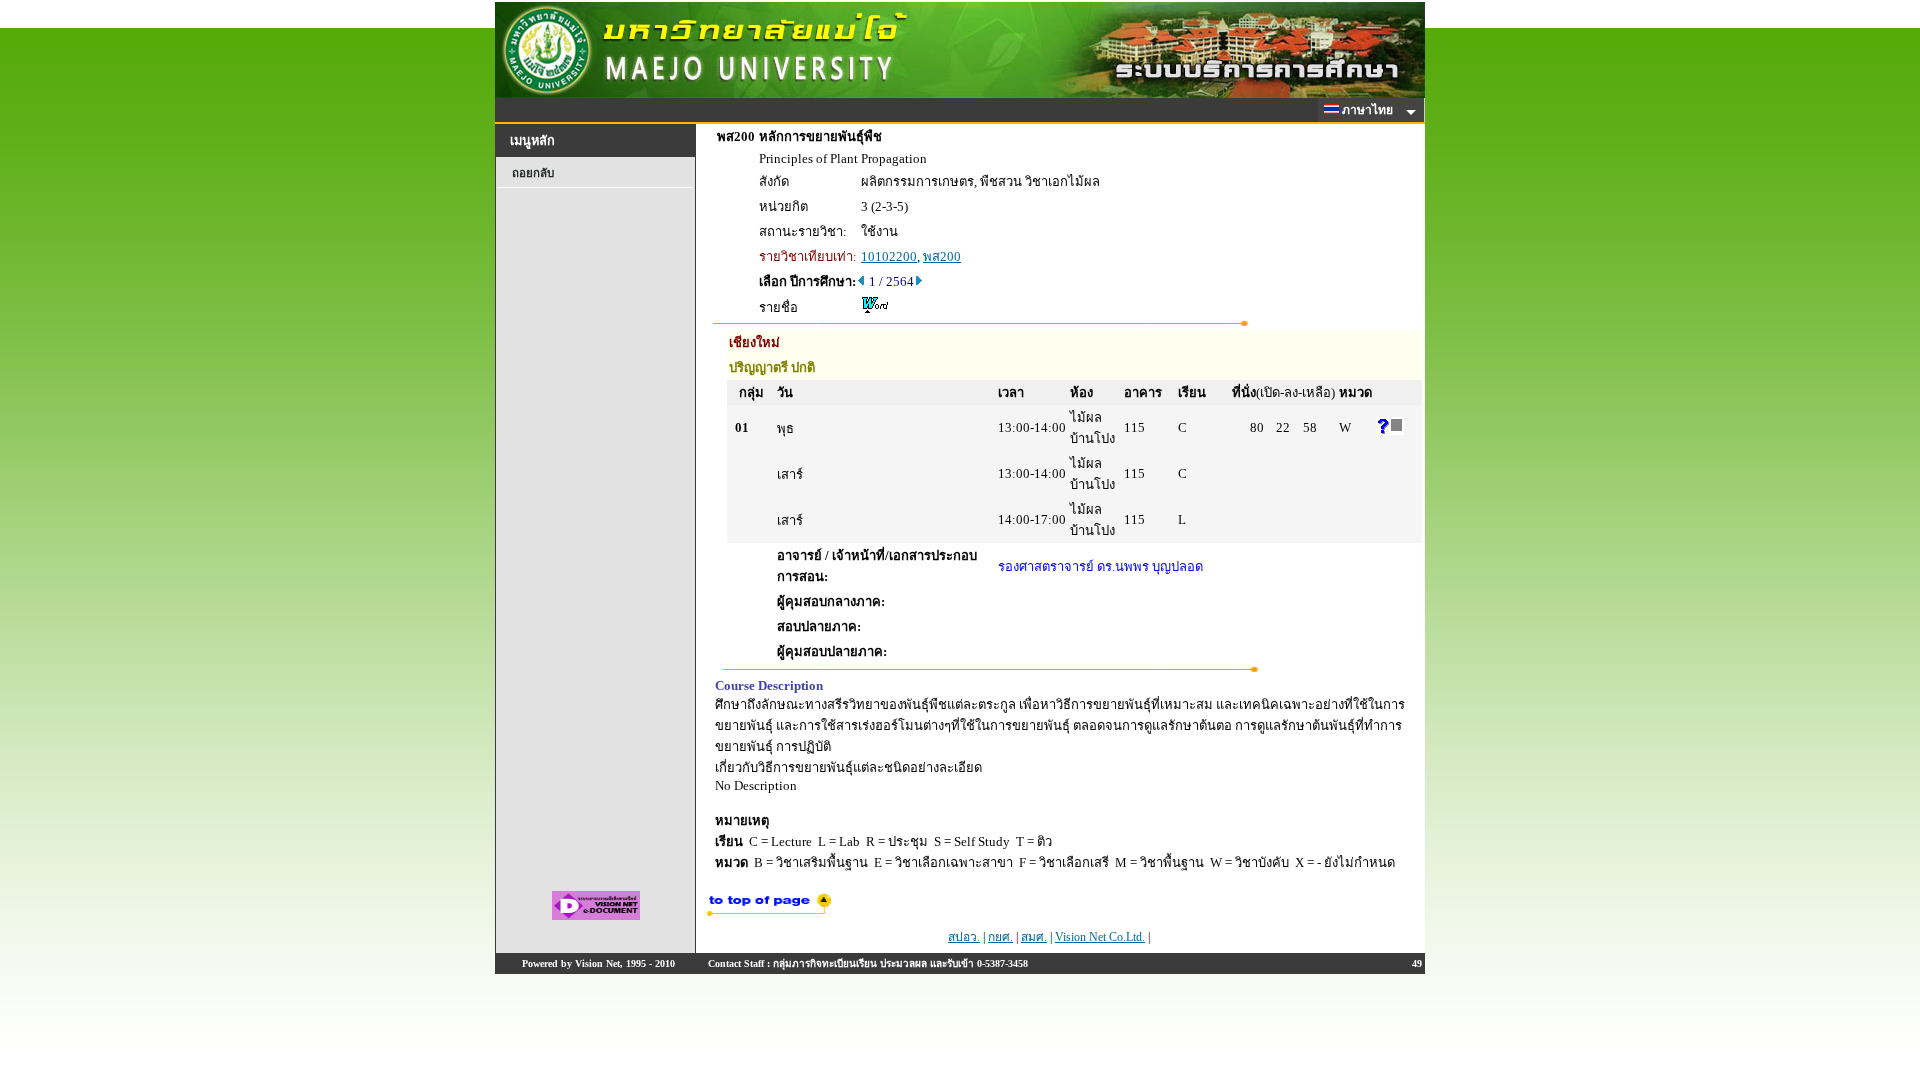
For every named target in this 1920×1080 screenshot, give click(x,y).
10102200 (889, 256)
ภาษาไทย (1369, 110)
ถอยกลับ (533, 173)
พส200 (942, 256)
